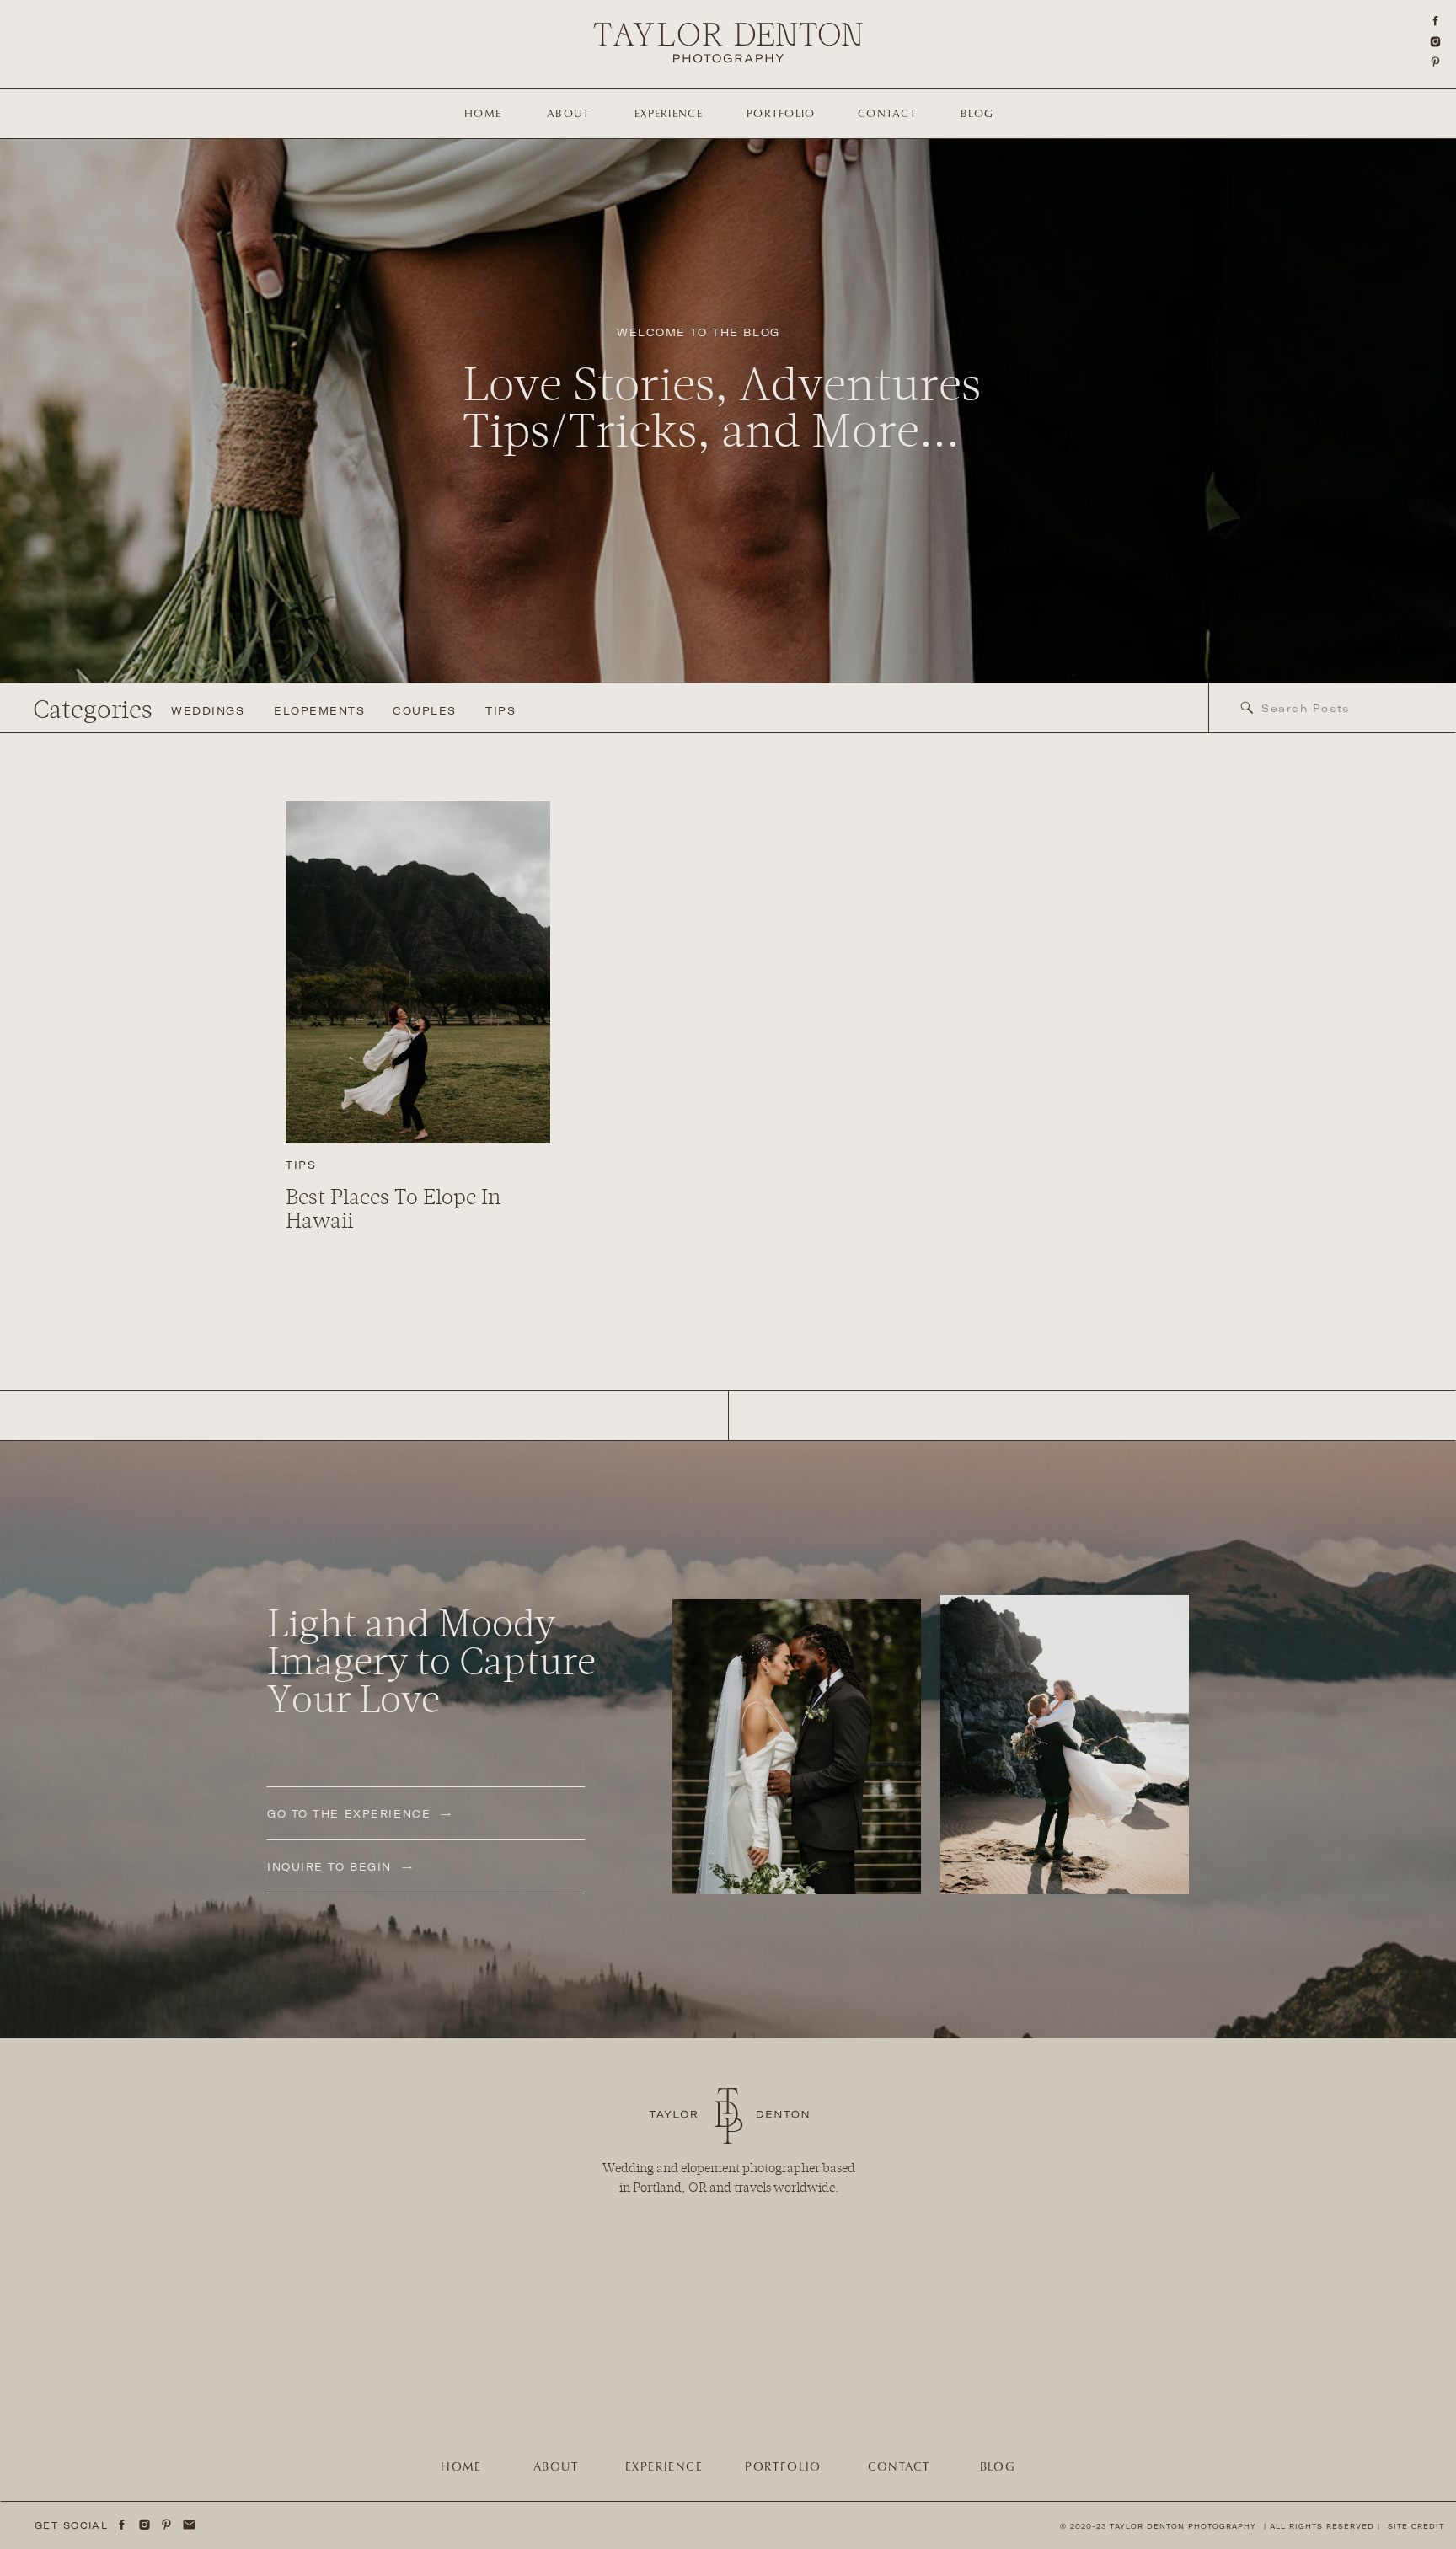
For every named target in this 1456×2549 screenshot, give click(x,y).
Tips (301, 1165)
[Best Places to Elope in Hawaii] (418, 972)
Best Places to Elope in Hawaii (393, 1209)
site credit (1416, 2526)
